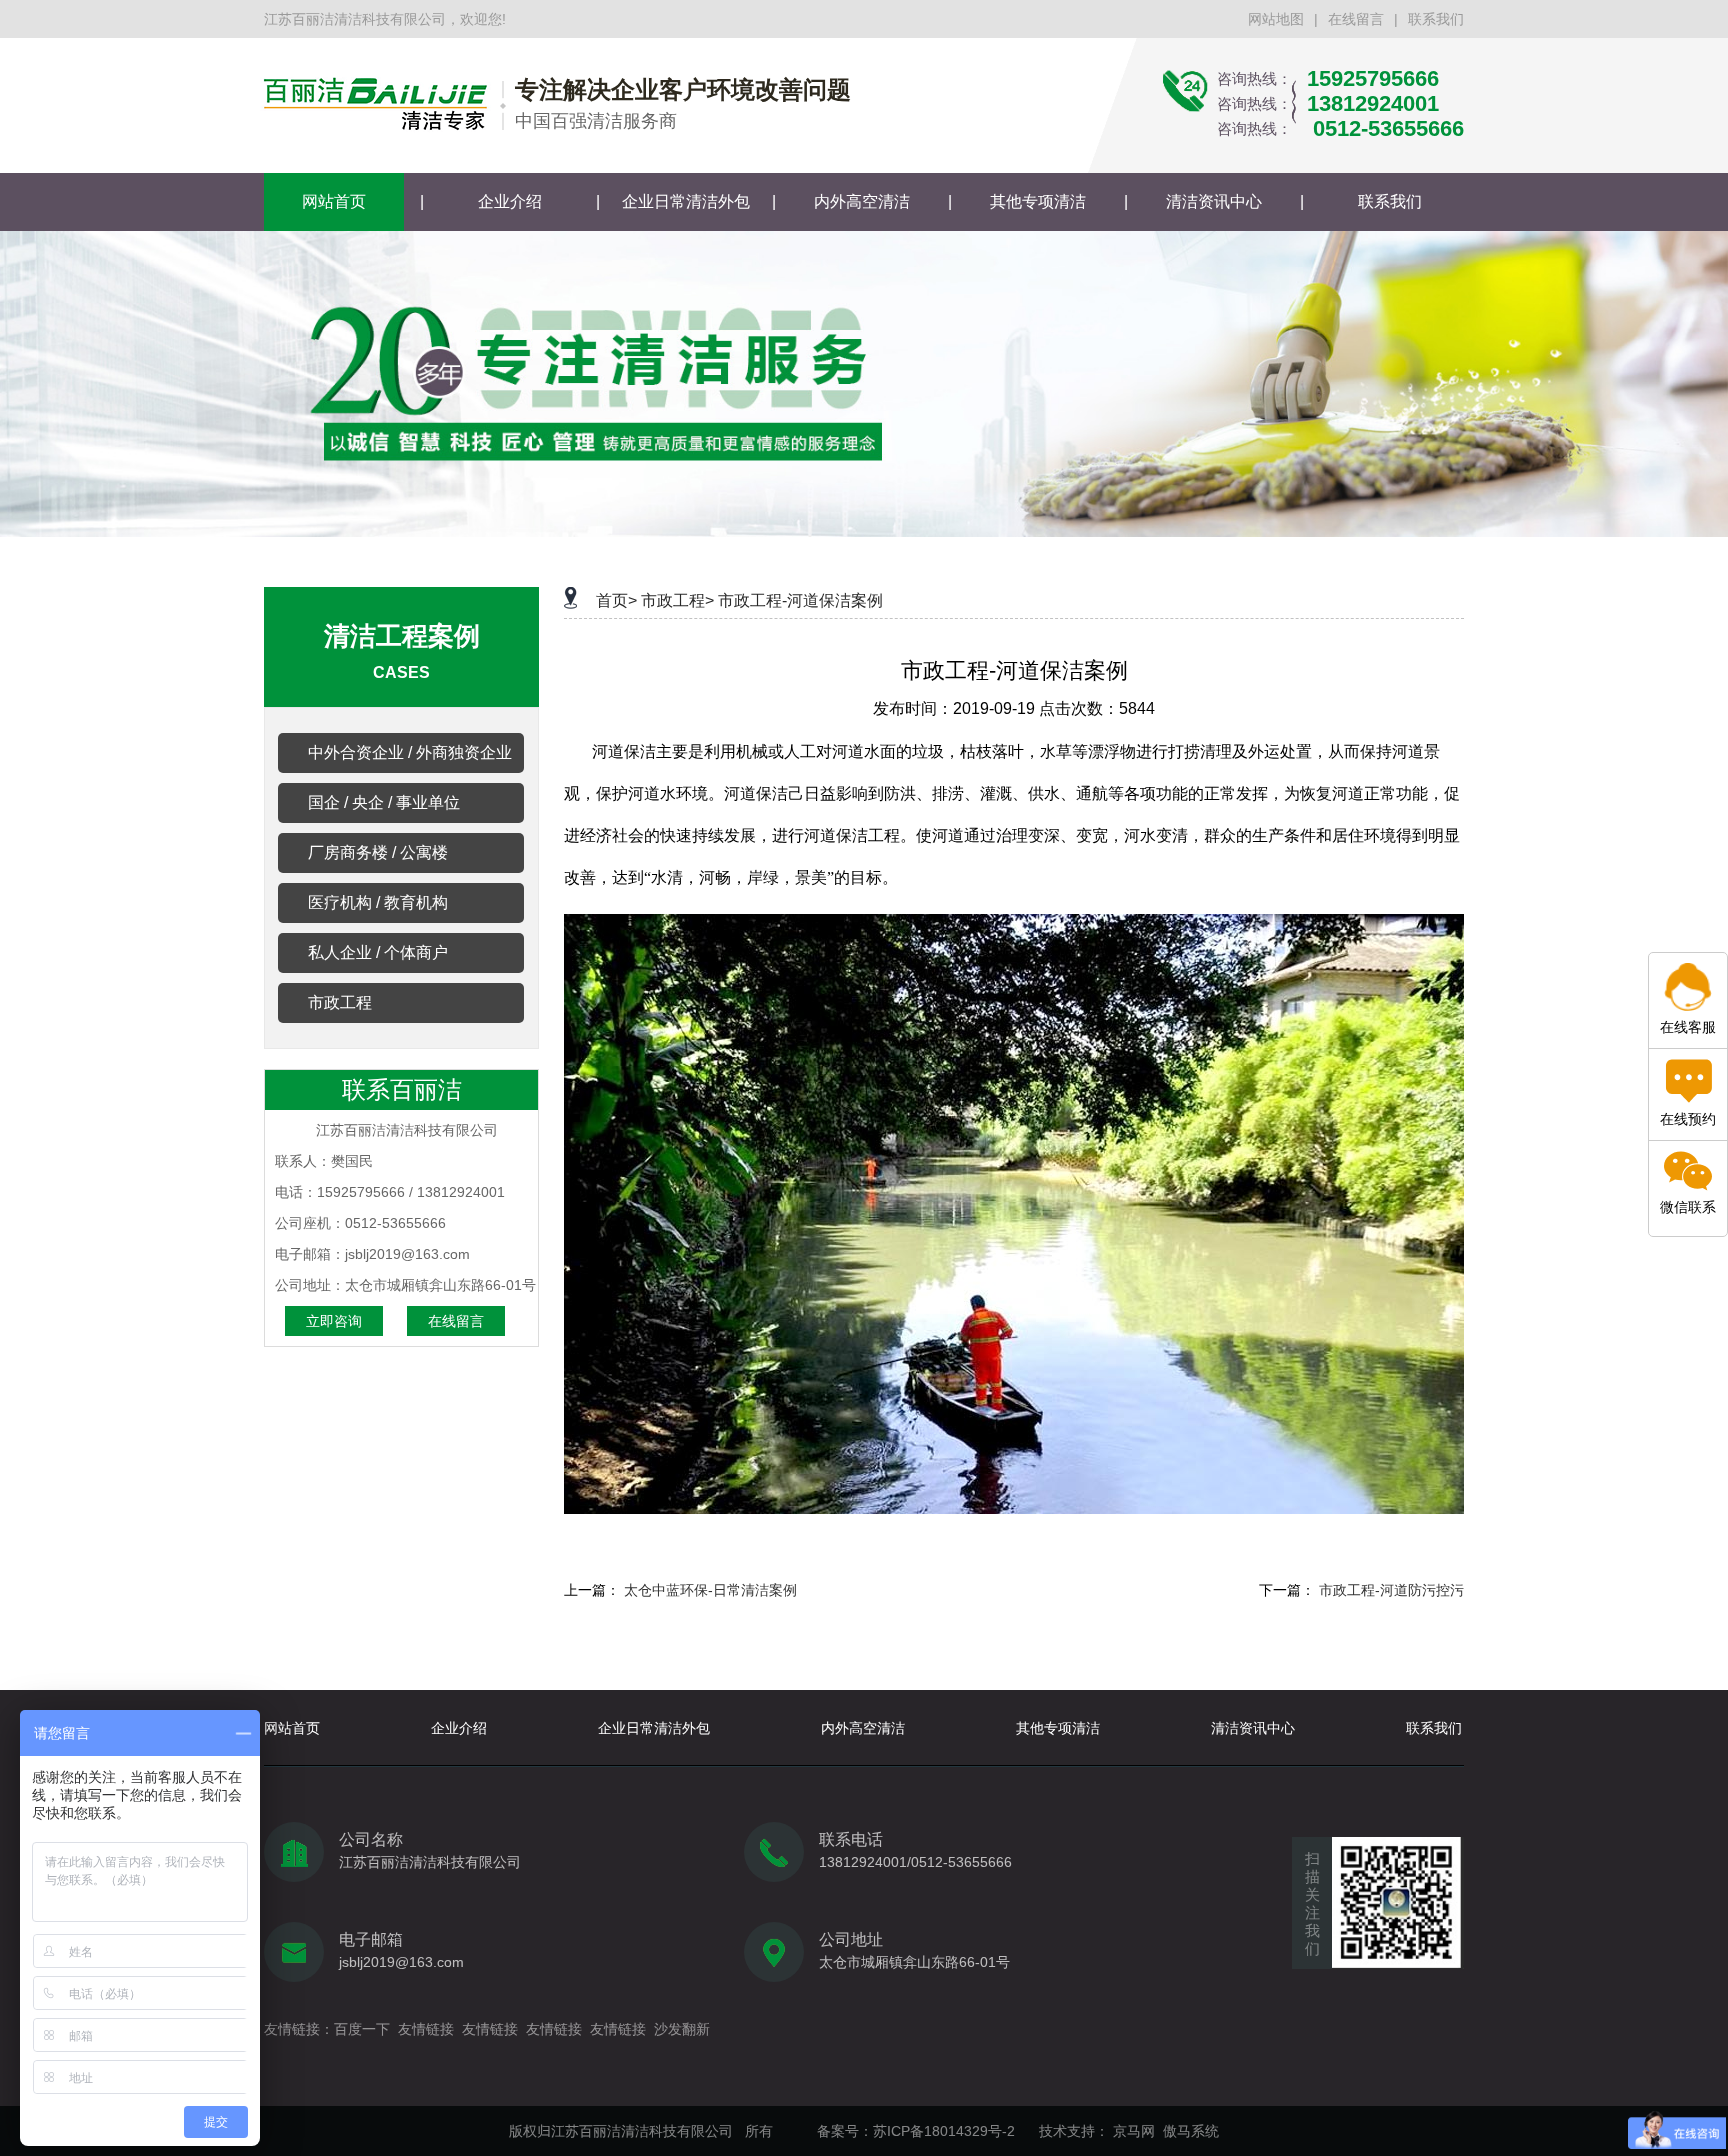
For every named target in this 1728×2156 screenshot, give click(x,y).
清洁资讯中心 (1214, 201)
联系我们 (1436, 19)
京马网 (1134, 2131)
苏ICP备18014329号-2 (944, 2131)
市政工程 (340, 1002)
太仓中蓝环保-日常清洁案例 (710, 1590)
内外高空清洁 (862, 201)
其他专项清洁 (1038, 201)
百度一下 (362, 2029)
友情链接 (426, 2029)
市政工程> (677, 600)
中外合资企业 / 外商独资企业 (410, 752)
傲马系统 (1191, 2131)
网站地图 (1276, 19)
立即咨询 (334, 1321)
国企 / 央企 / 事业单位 (384, 802)
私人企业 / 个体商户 (378, 952)
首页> (616, 600)
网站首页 (334, 201)
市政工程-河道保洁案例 (800, 600)
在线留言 (1356, 19)
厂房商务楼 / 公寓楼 (378, 852)
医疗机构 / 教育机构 (378, 902)
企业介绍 (510, 201)
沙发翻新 (682, 2029)
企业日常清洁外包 (686, 201)
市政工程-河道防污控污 (1391, 1590)
